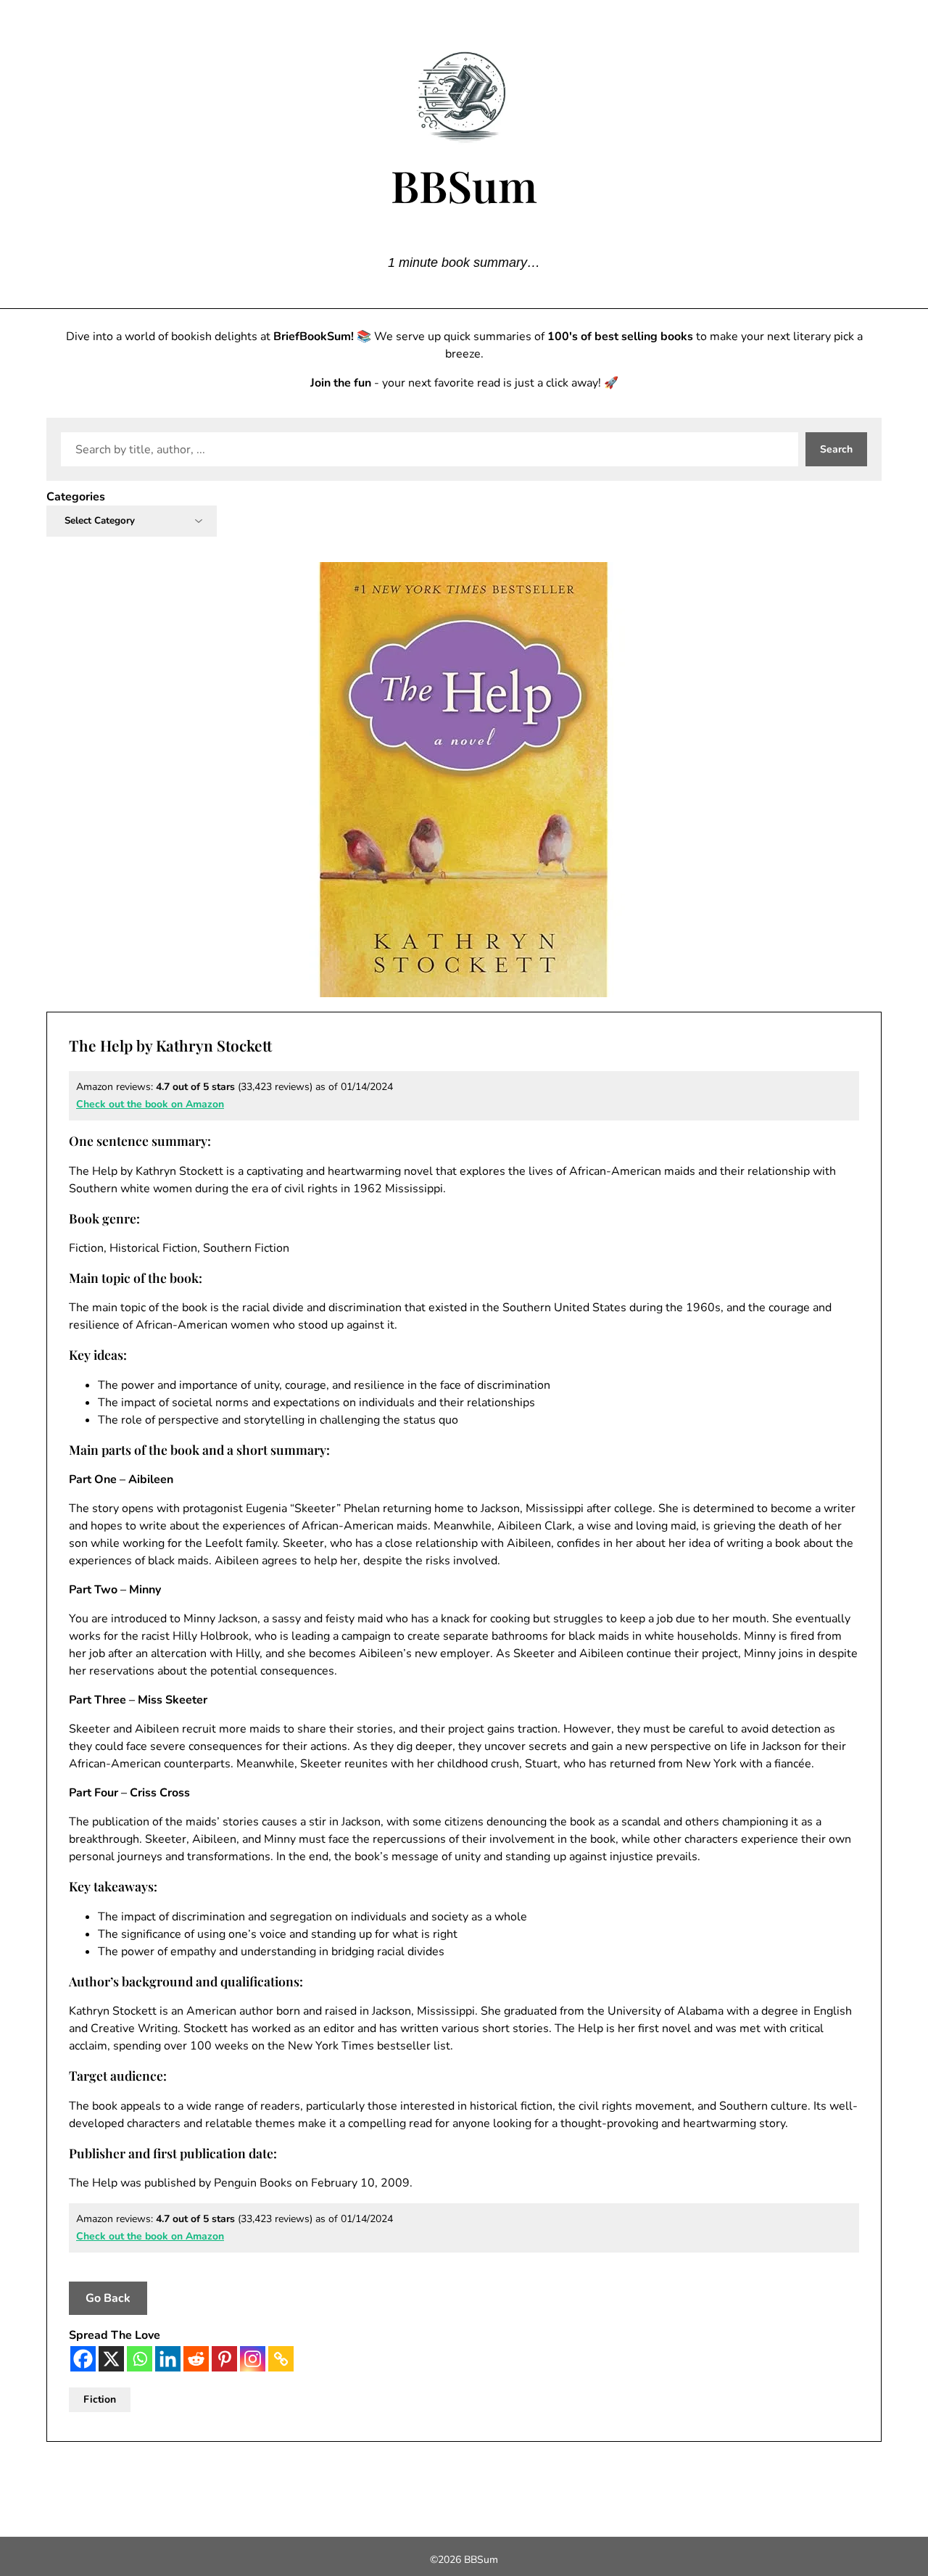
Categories (76, 497)
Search (836, 449)
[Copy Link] (281, 2359)
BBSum (464, 185)
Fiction (100, 2399)
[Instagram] (253, 2359)
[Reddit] (196, 2359)
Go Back (108, 2298)
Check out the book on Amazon (150, 1104)
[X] (111, 2359)
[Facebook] (83, 2359)
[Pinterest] (224, 2359)
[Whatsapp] (140, 2359)
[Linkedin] (168, 2359)
